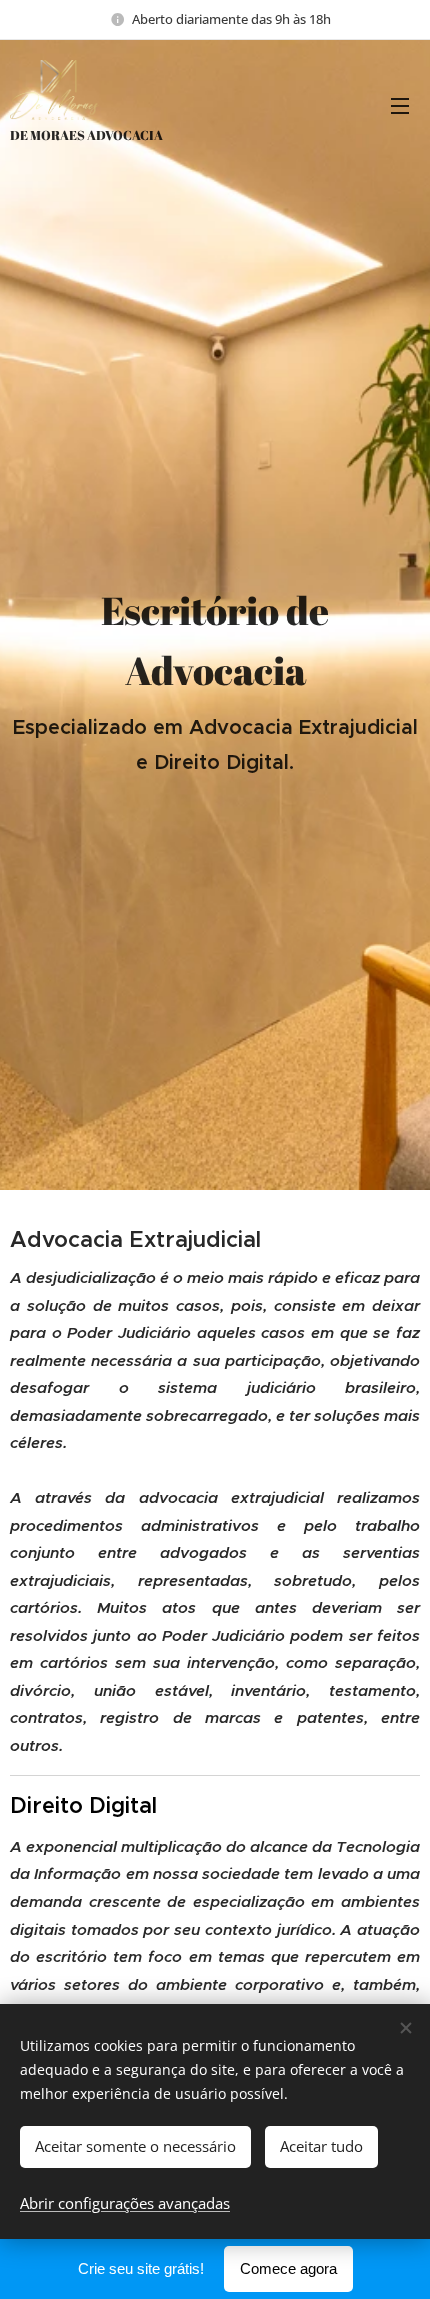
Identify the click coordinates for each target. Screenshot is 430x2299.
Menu (400, 105)
